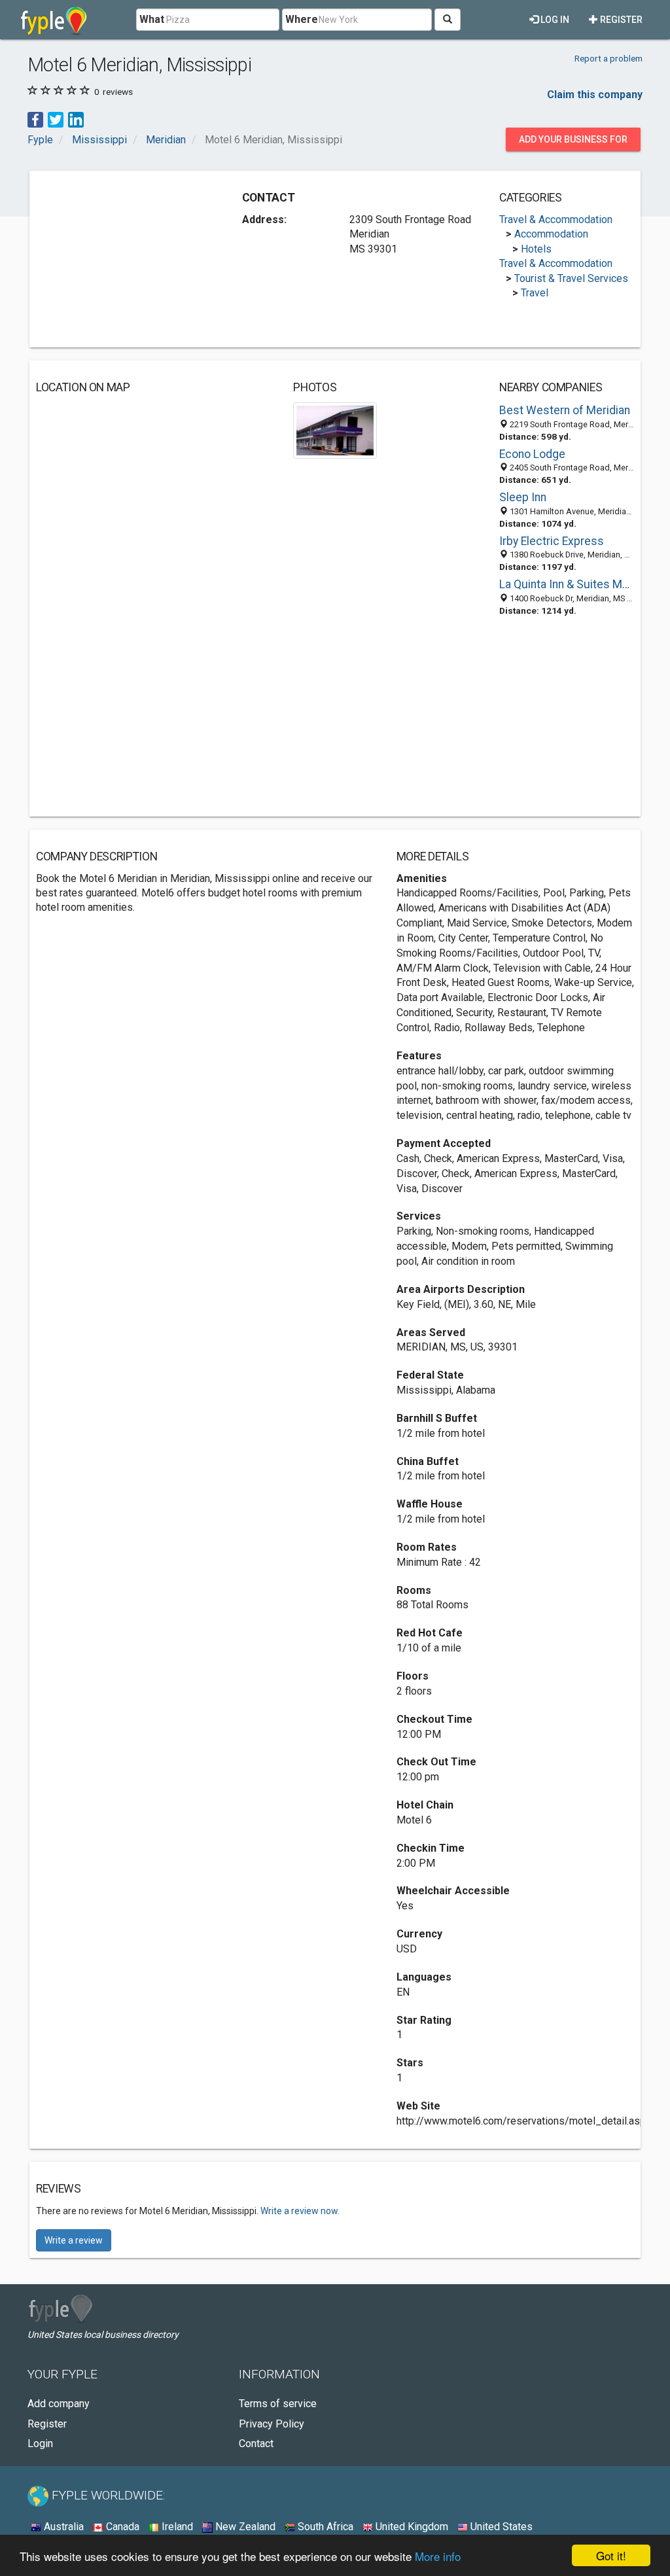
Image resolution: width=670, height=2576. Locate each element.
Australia (62, 2527)
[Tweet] (56, 119)
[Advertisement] (134, 259)
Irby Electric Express (552, 541)
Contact (256, 2444)
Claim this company (595, 95)
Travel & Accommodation (556, 220)
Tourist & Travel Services (571, 278)
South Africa (324, 2527)
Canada (121, 2527)
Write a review (74, 2240)
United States (500, 2527)
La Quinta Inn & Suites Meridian (567, 584)
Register (620, 20)
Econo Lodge (532, 454)
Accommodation (551, 234)
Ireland (176, 2527)
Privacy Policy (272, 2424)
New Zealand (244, 2527)
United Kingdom (411, 2527)
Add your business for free (573, 143)
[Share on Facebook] (35, 119)
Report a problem (608, 58)
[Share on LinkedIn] (76, 119)
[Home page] (54, 20)
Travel (535, 293)
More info (438, 2556)
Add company (59, 2404)
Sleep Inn (523, 497)
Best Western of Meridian (565, 410)
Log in (554, 20)
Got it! (611, 2555)
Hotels (536, 249)
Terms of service (278, 2404)
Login (40, 2444)
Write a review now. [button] (300, 2211)
